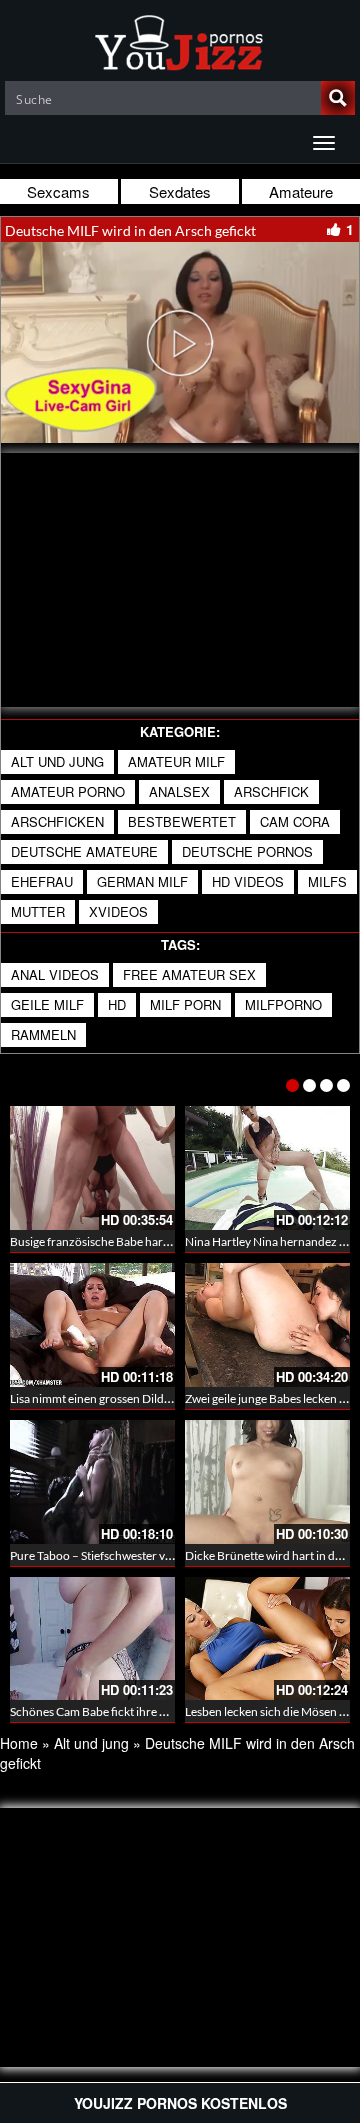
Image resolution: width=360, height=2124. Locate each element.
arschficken (57, 821)
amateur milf (176, 761)
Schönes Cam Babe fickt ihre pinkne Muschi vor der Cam (156, 1711)
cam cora (295, 821)
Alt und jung (57, 761)
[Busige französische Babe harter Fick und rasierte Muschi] (92, 1168)
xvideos (118, 911)
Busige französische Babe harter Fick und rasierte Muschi (159, 1241)
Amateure (301, 191)
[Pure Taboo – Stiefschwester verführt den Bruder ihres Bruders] (92, 1482)
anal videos (55, 974)
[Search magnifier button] (338, 98)
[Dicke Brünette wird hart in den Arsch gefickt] (267, 1482)
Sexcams (58, 191)
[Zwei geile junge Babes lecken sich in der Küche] (267, 1325)
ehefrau (42, 881)
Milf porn (185, 1004)
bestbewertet (182, 821)
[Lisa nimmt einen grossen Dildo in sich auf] (92, 1325)
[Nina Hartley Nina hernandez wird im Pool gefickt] (267, 1168)
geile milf (47, 1004)
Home (19, 1743)
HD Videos (248, 881)
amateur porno (68, 791)
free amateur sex (189, 974)
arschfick (271, 791)
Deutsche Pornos (247, 851)
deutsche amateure (84, 851)
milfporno (283, 1004)
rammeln (43, 1034)
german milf (142, 881)
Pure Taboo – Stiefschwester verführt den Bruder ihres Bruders (174, 1555)
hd (117, 1004)
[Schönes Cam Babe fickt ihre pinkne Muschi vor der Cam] (92, 1639)
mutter (38, 911)
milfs (327, 881)
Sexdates (180, 191)
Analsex (179, 791)
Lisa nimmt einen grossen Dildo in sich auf (117, 1398)
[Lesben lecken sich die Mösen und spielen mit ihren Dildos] (267, 1639)
